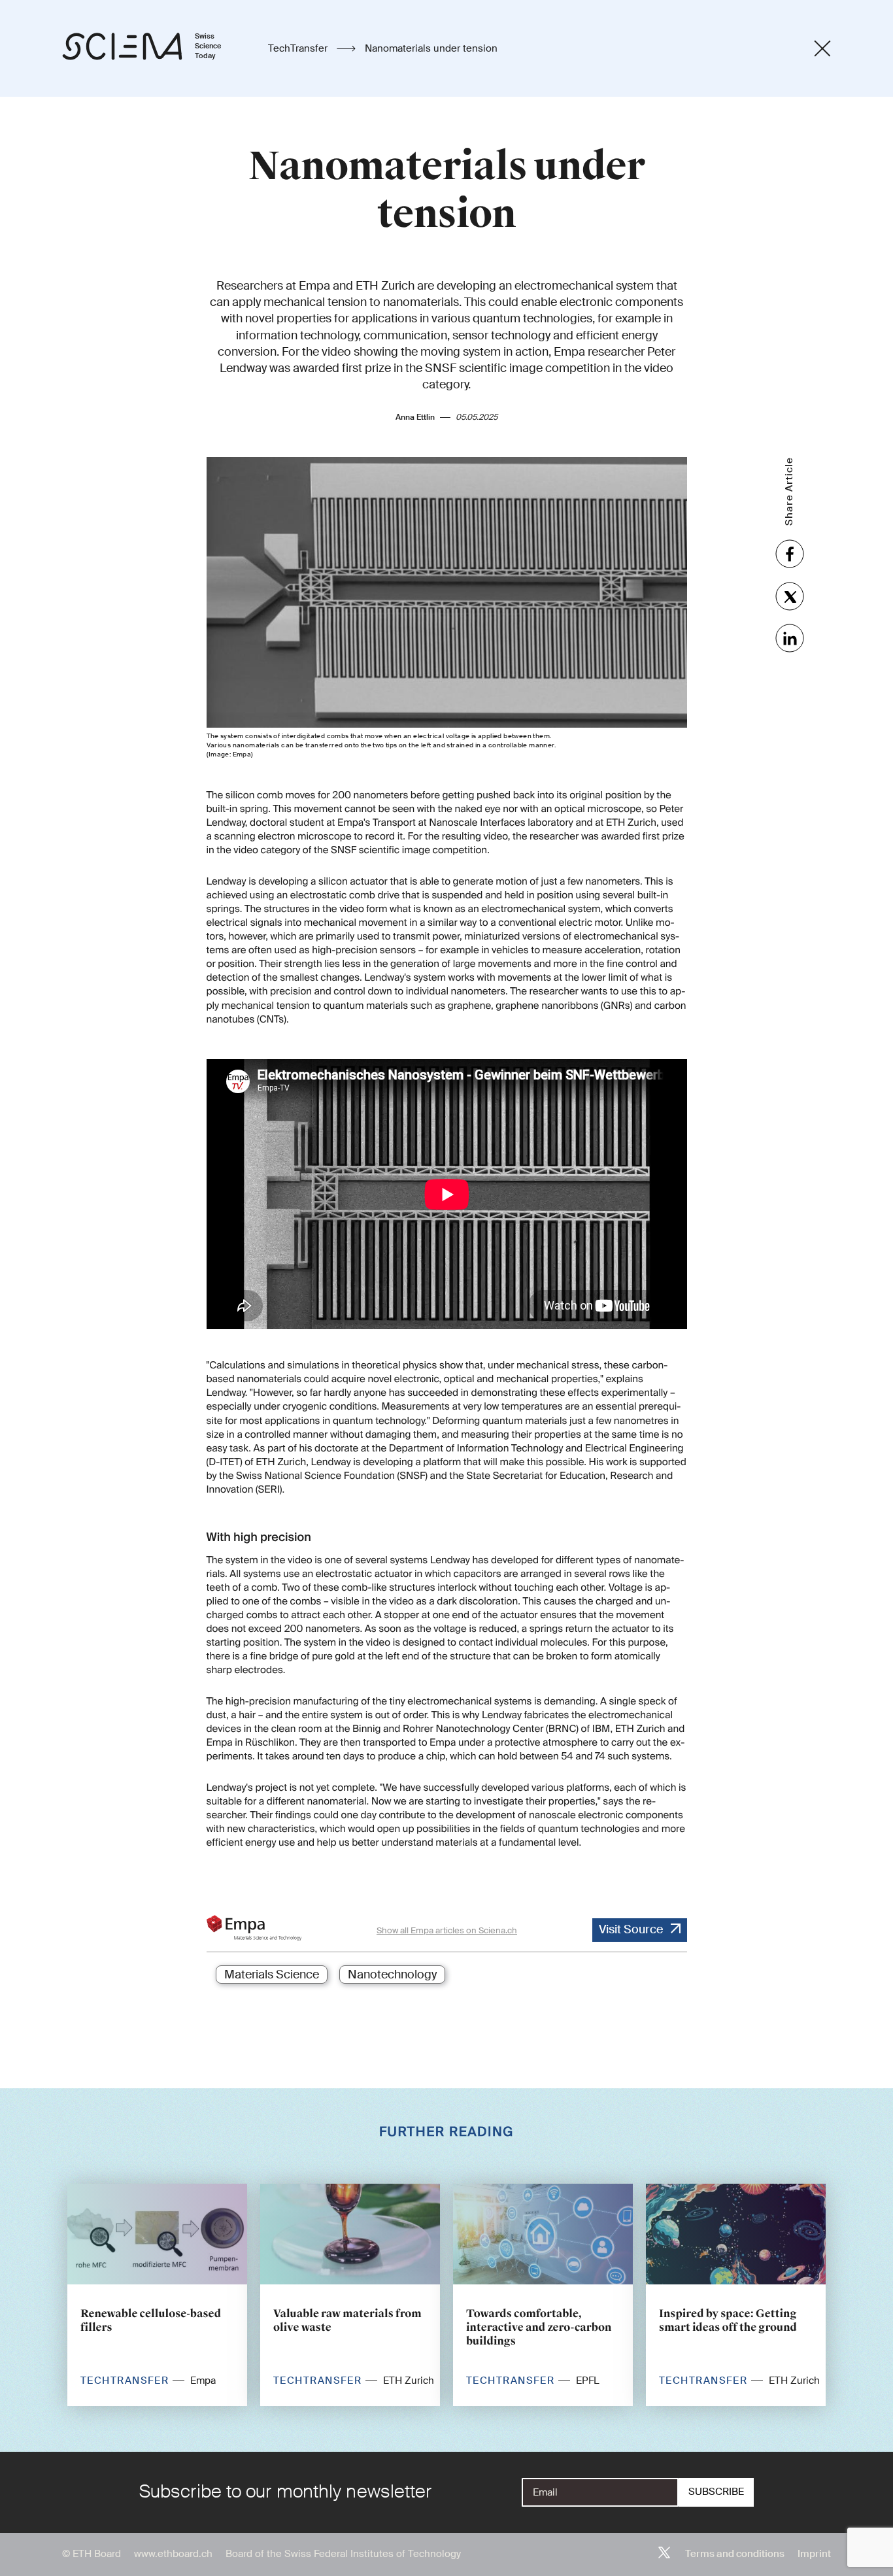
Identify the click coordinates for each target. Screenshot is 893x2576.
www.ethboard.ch (173, 2554)
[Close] (822, 48)
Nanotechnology (392, 1974)
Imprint (814, 2554)
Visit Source (631, 1929)
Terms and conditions (735, 2554)
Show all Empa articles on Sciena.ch (447, 1930)
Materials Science (272, 1974)
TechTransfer (299, 48)
